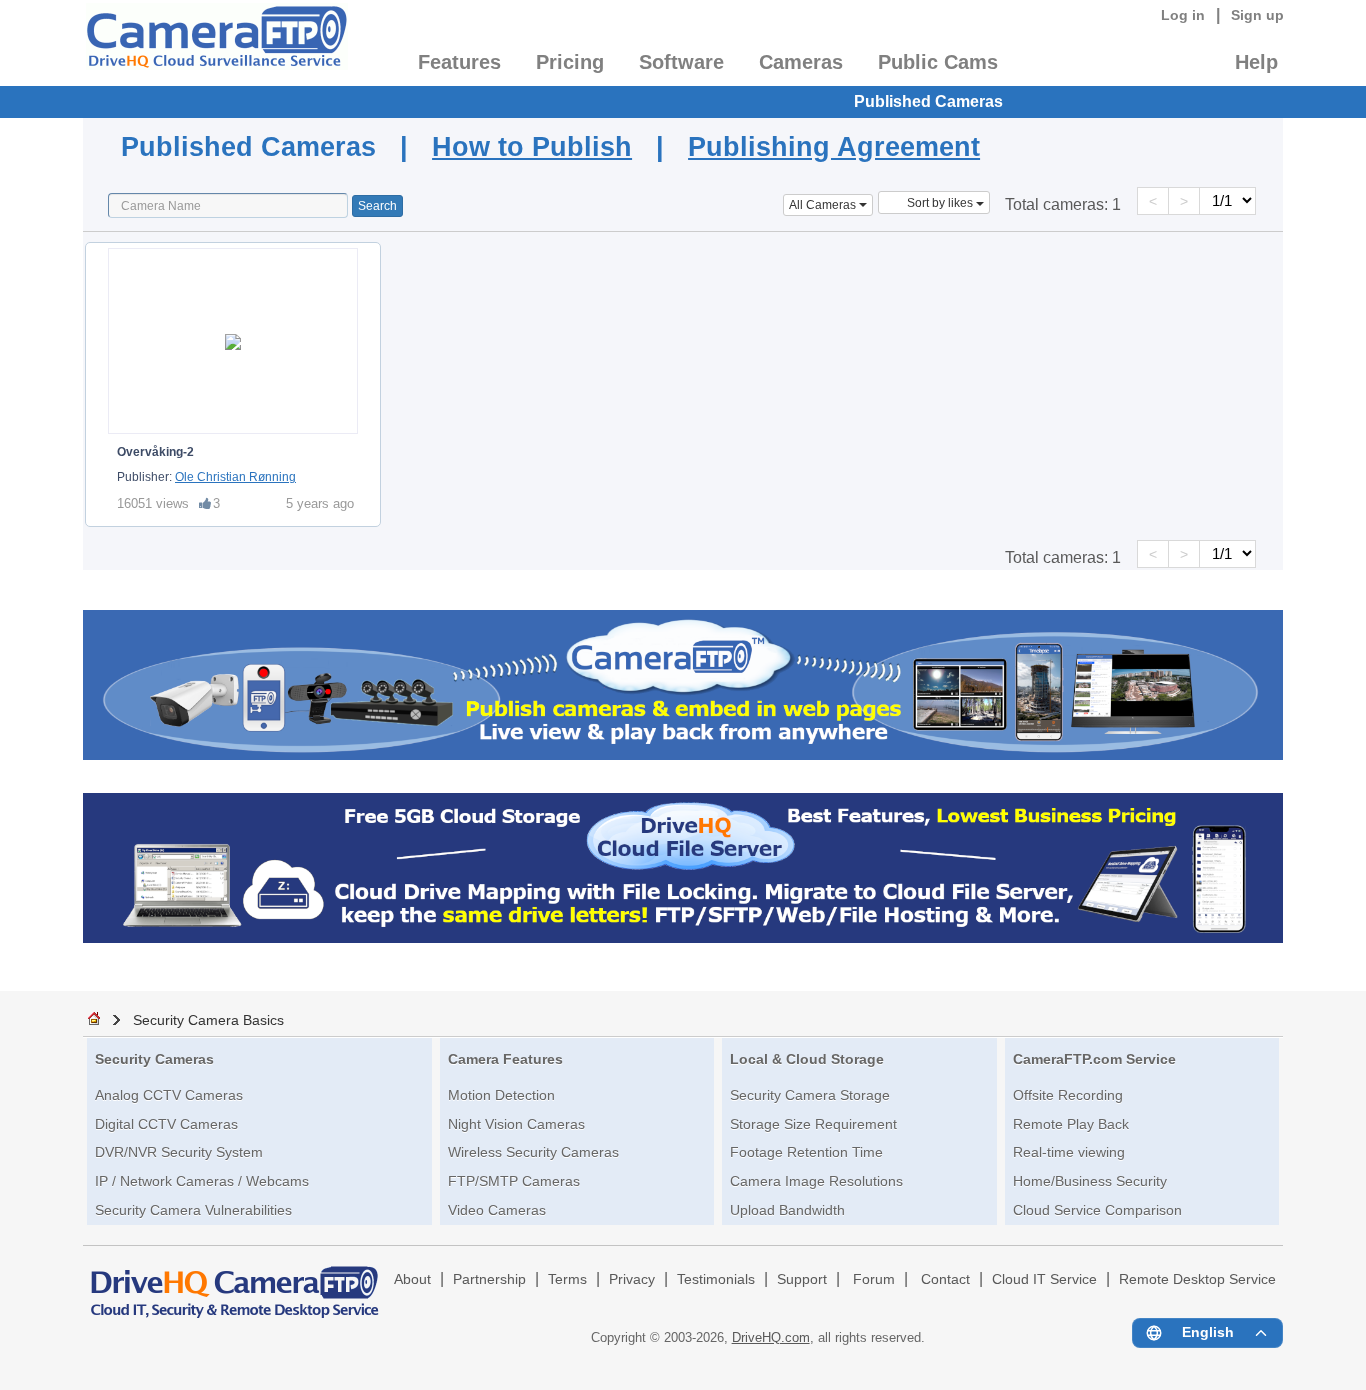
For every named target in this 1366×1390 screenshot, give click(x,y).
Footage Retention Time (806, 1152)
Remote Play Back (1071, 1124)
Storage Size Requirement (813, 1124)
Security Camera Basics (208, 1020)
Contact (945, 1279)
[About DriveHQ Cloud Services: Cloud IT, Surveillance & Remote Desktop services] (235, 1283)
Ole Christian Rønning (235, 477)
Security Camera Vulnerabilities (193, 1210)
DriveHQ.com (771, 1337)
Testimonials (716, 1279)
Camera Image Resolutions (816, 1181)
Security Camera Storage (810, 1095)
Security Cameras (154, 1059)
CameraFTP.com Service (1094, 1059)
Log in (1183, 15)
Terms (567, 1279)
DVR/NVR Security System (179, 1152)
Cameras (801, 62)
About (412, 1279)
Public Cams (938, 62)
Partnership (489, 1279)
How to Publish (532, 146)
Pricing (570, 62)
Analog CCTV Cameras (169, 1095)
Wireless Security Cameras (533, 1152)
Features (459, 62)
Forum (874, 1279)
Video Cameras (497, 1210)
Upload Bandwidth (787, 1210)
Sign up (1257, 15)
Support (802, 1279)
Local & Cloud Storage (807, 1059)
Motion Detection (501, 1095)
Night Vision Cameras (516, 1124)
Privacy (632, 1279)
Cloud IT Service (1044, 1279)
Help (1256, 62)
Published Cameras (928, 101)
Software (681, 62)
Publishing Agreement (834, 146)
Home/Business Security (1090, 1181)
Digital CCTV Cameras (166, 1124)
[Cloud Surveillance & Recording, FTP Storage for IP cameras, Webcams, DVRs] (215, 43)
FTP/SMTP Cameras (514, 1181)
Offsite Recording (1068, 1095)
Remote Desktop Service (1197, 1279)
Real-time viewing (1069, 1152)
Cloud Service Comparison (1097, 1210)
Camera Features (505, 1059)
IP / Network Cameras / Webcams (202, 1181)
